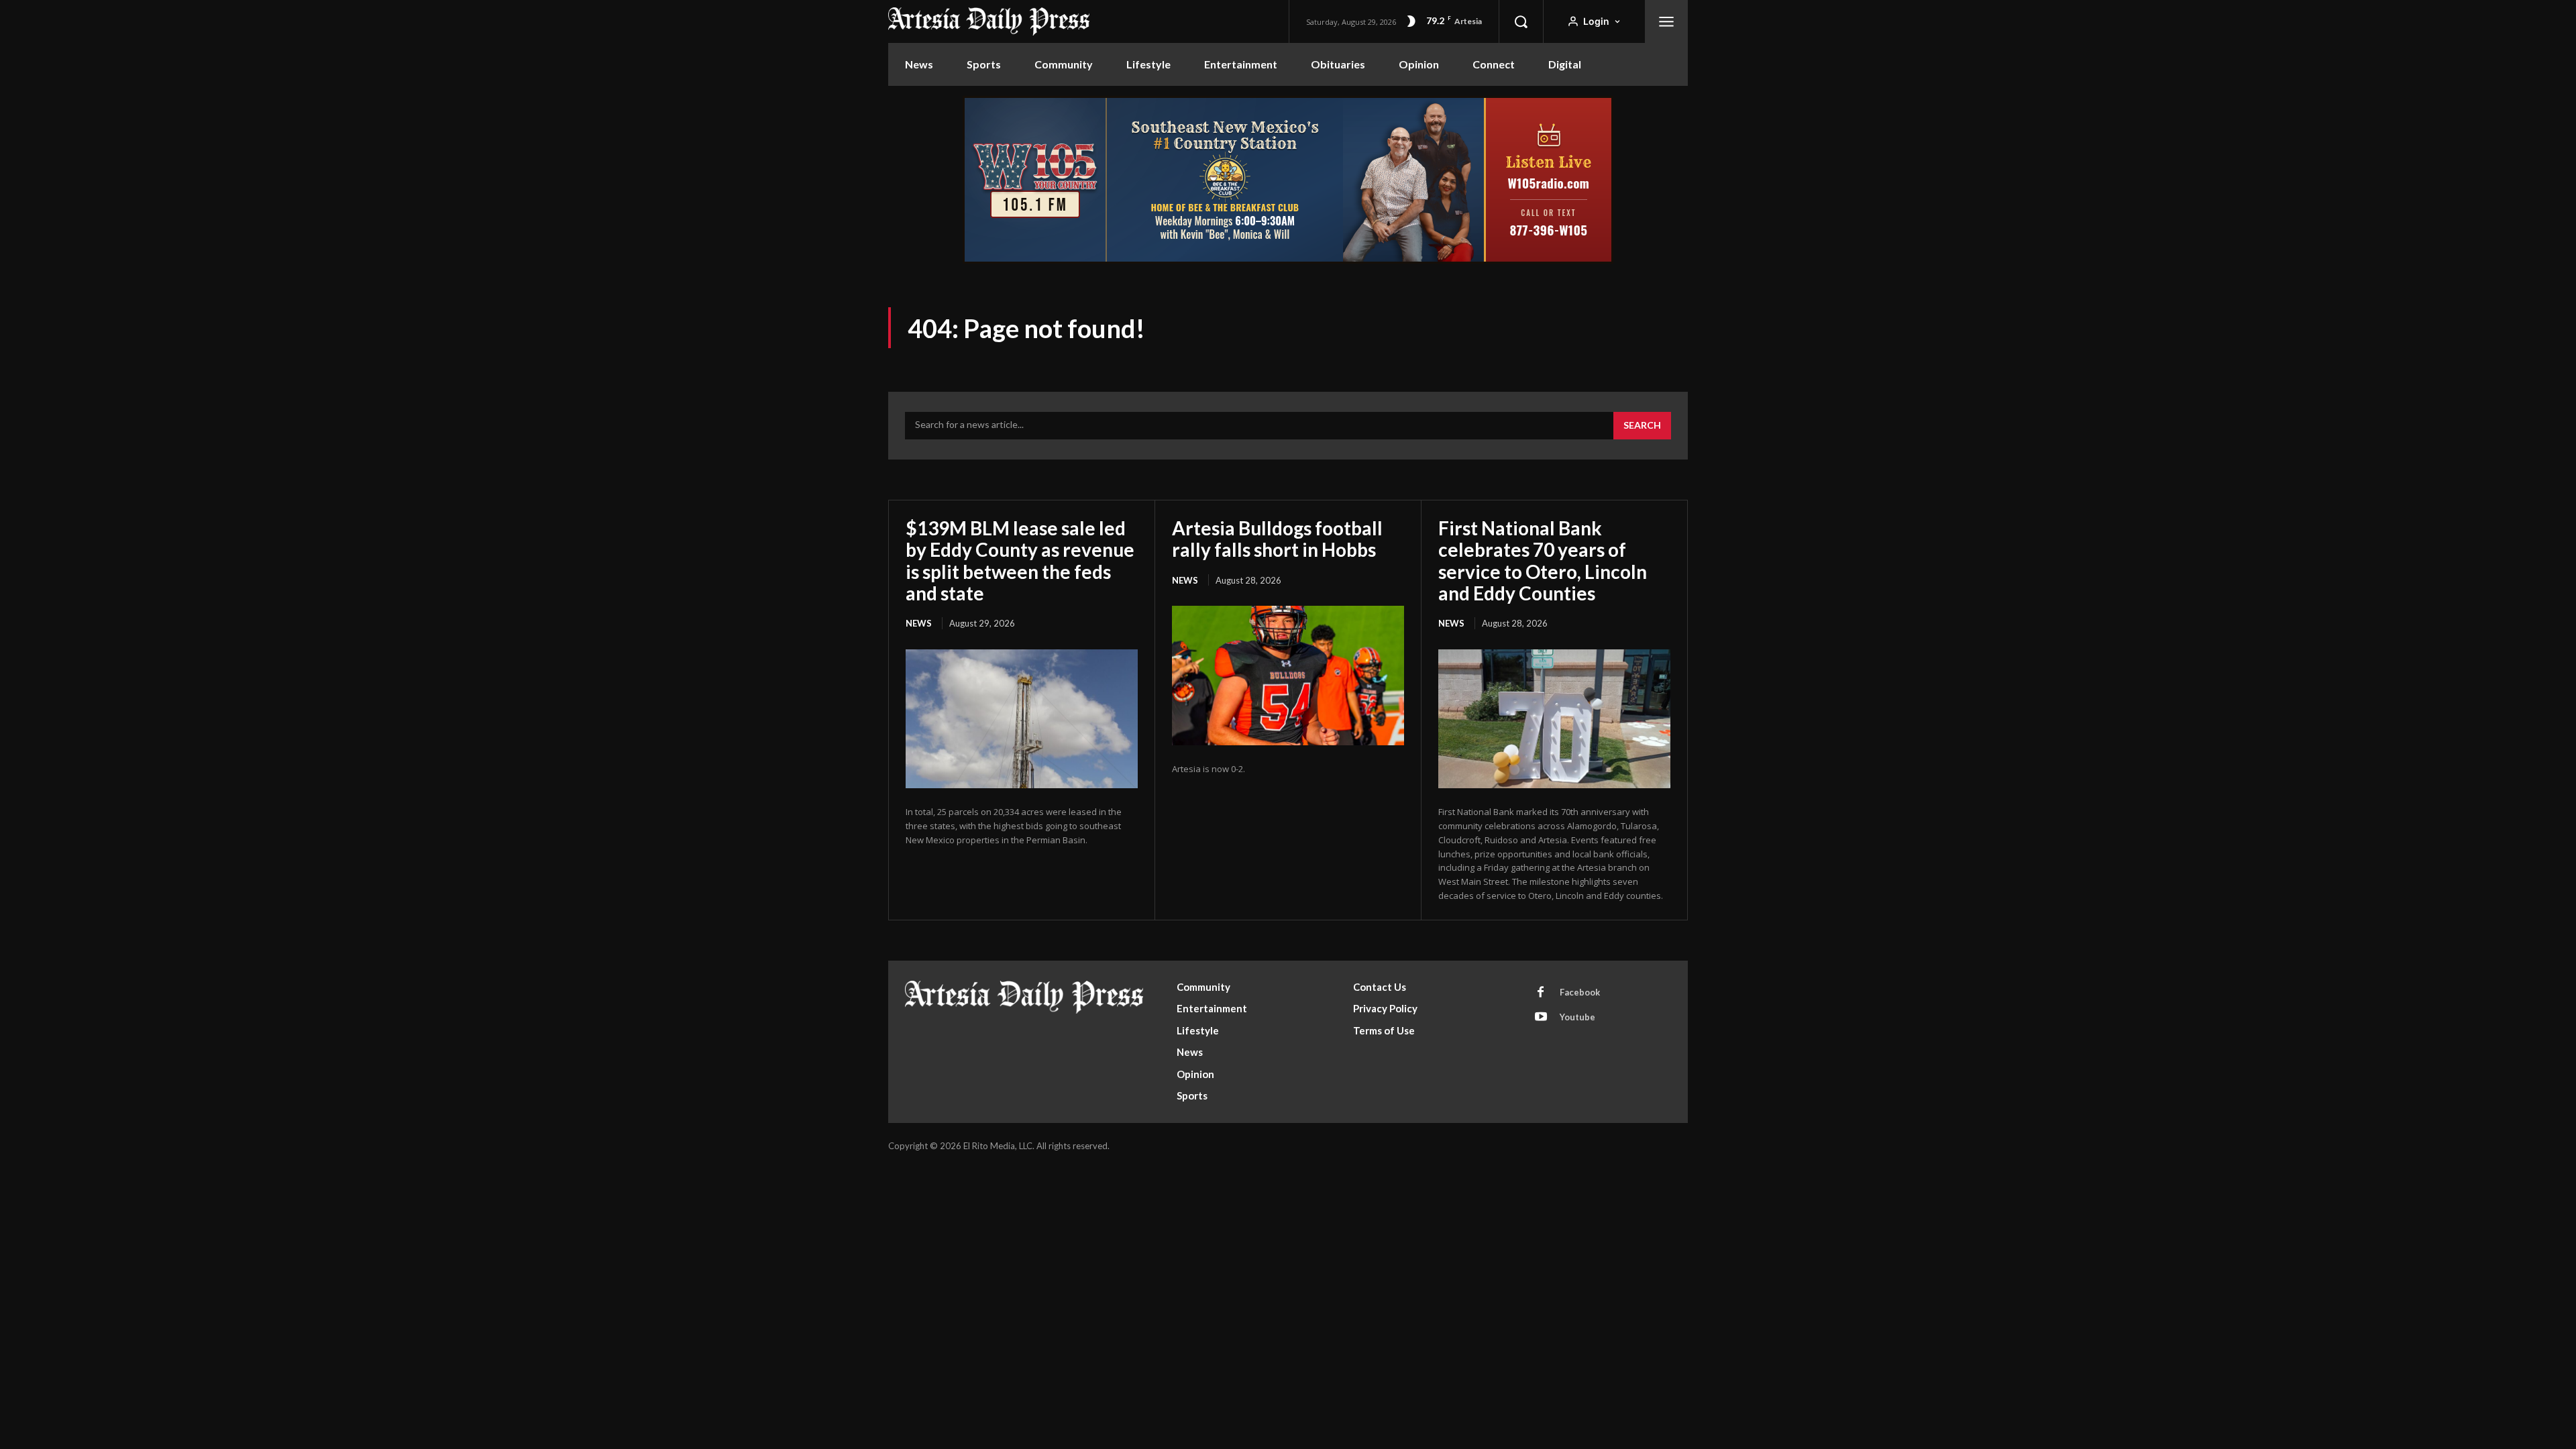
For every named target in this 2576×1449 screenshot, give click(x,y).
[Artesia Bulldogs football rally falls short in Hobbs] (1288, 676)
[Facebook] (1541, 993)
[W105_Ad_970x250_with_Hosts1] (1288, 260)
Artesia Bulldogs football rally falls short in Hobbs (1277, 539)
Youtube (1577, 1017)
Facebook (1580, 992)
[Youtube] (1541, 1018)
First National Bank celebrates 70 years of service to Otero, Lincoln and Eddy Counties (1543, 560)
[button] (1521, 21)
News (919, 623)
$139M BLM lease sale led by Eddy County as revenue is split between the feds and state (1020, 560)
